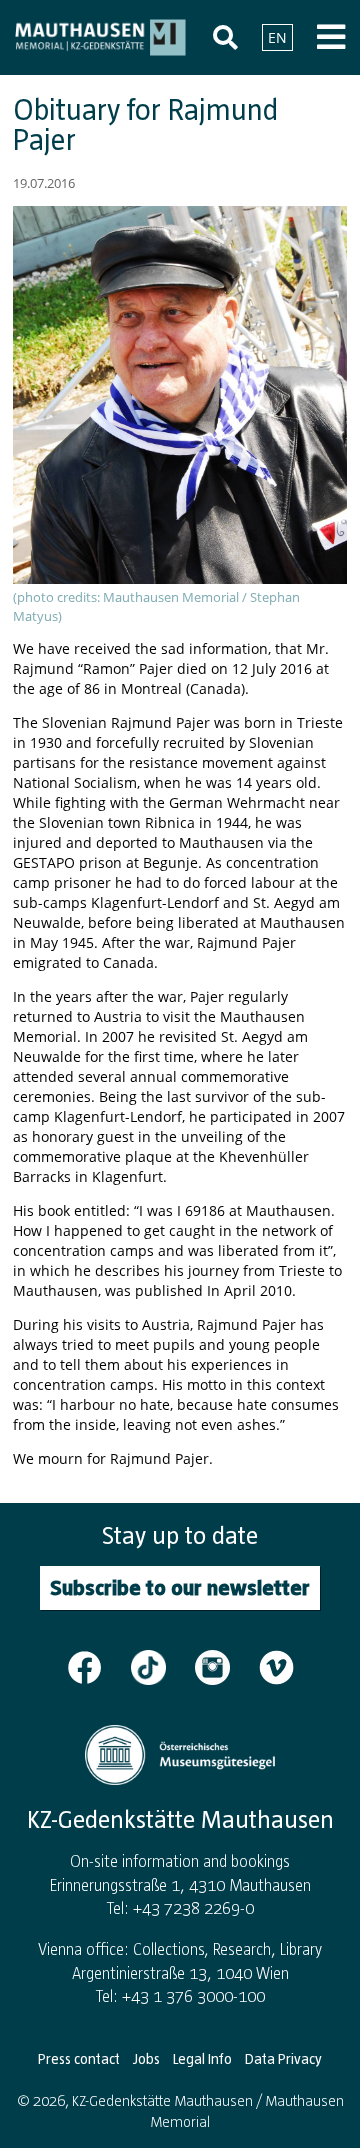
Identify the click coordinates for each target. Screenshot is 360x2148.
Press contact (79, 2059)
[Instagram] (225, 1666)
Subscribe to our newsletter (180, 1587)
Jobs (146, 2059)
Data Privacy (283, 2059)
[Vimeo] (276, 1666)
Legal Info (202, 2059)
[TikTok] (161, 1666)
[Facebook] (97, 1666)
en (277, 37)
